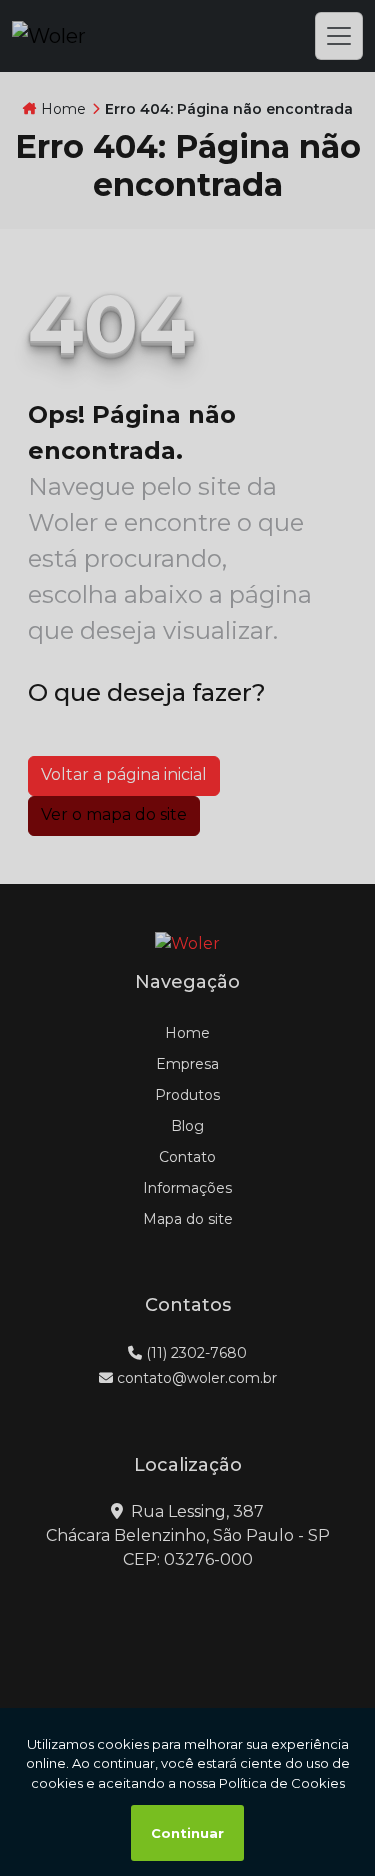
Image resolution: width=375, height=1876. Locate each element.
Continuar (187, 1833)
